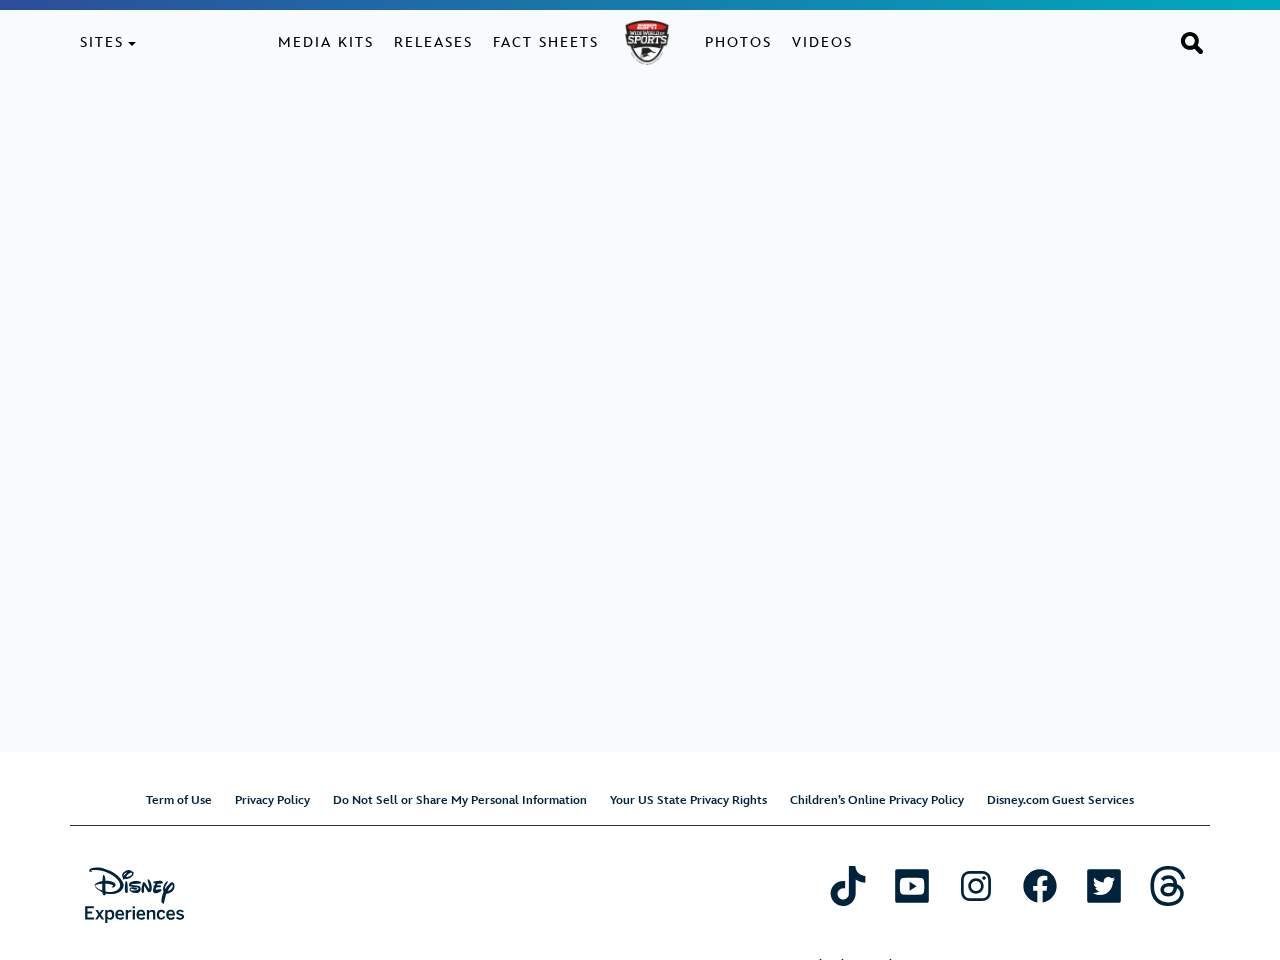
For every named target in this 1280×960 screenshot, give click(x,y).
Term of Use (179, 800)
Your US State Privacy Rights (688, 800)
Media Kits (326, 42)
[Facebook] (1040, 885)
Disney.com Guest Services (1060, 800)
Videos (822, 42)
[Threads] (1168, 885)
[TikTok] (848, 885)
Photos (738, 42)
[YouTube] (912, 885)
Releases (433, 42)
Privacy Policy (272, 800)
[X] (1104, 885)
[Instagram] (976, 885)
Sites (102, 42)
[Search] (1192, 42)
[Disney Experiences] (134, 895)
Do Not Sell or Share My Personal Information (460, 800)
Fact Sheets (546, 42)
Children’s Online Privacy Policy (877, 800)
